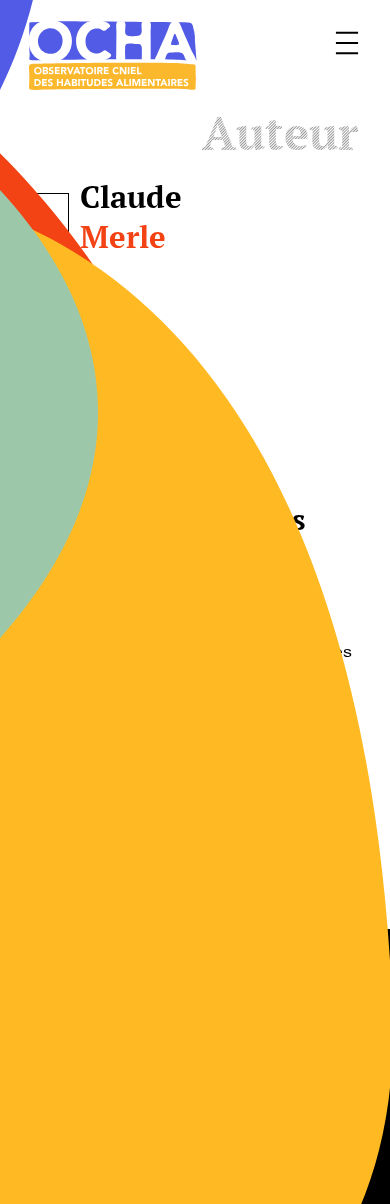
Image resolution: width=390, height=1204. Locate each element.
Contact (49, 1038)
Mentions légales (259, 1038)
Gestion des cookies (96, 1106)
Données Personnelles (279, 1106)
